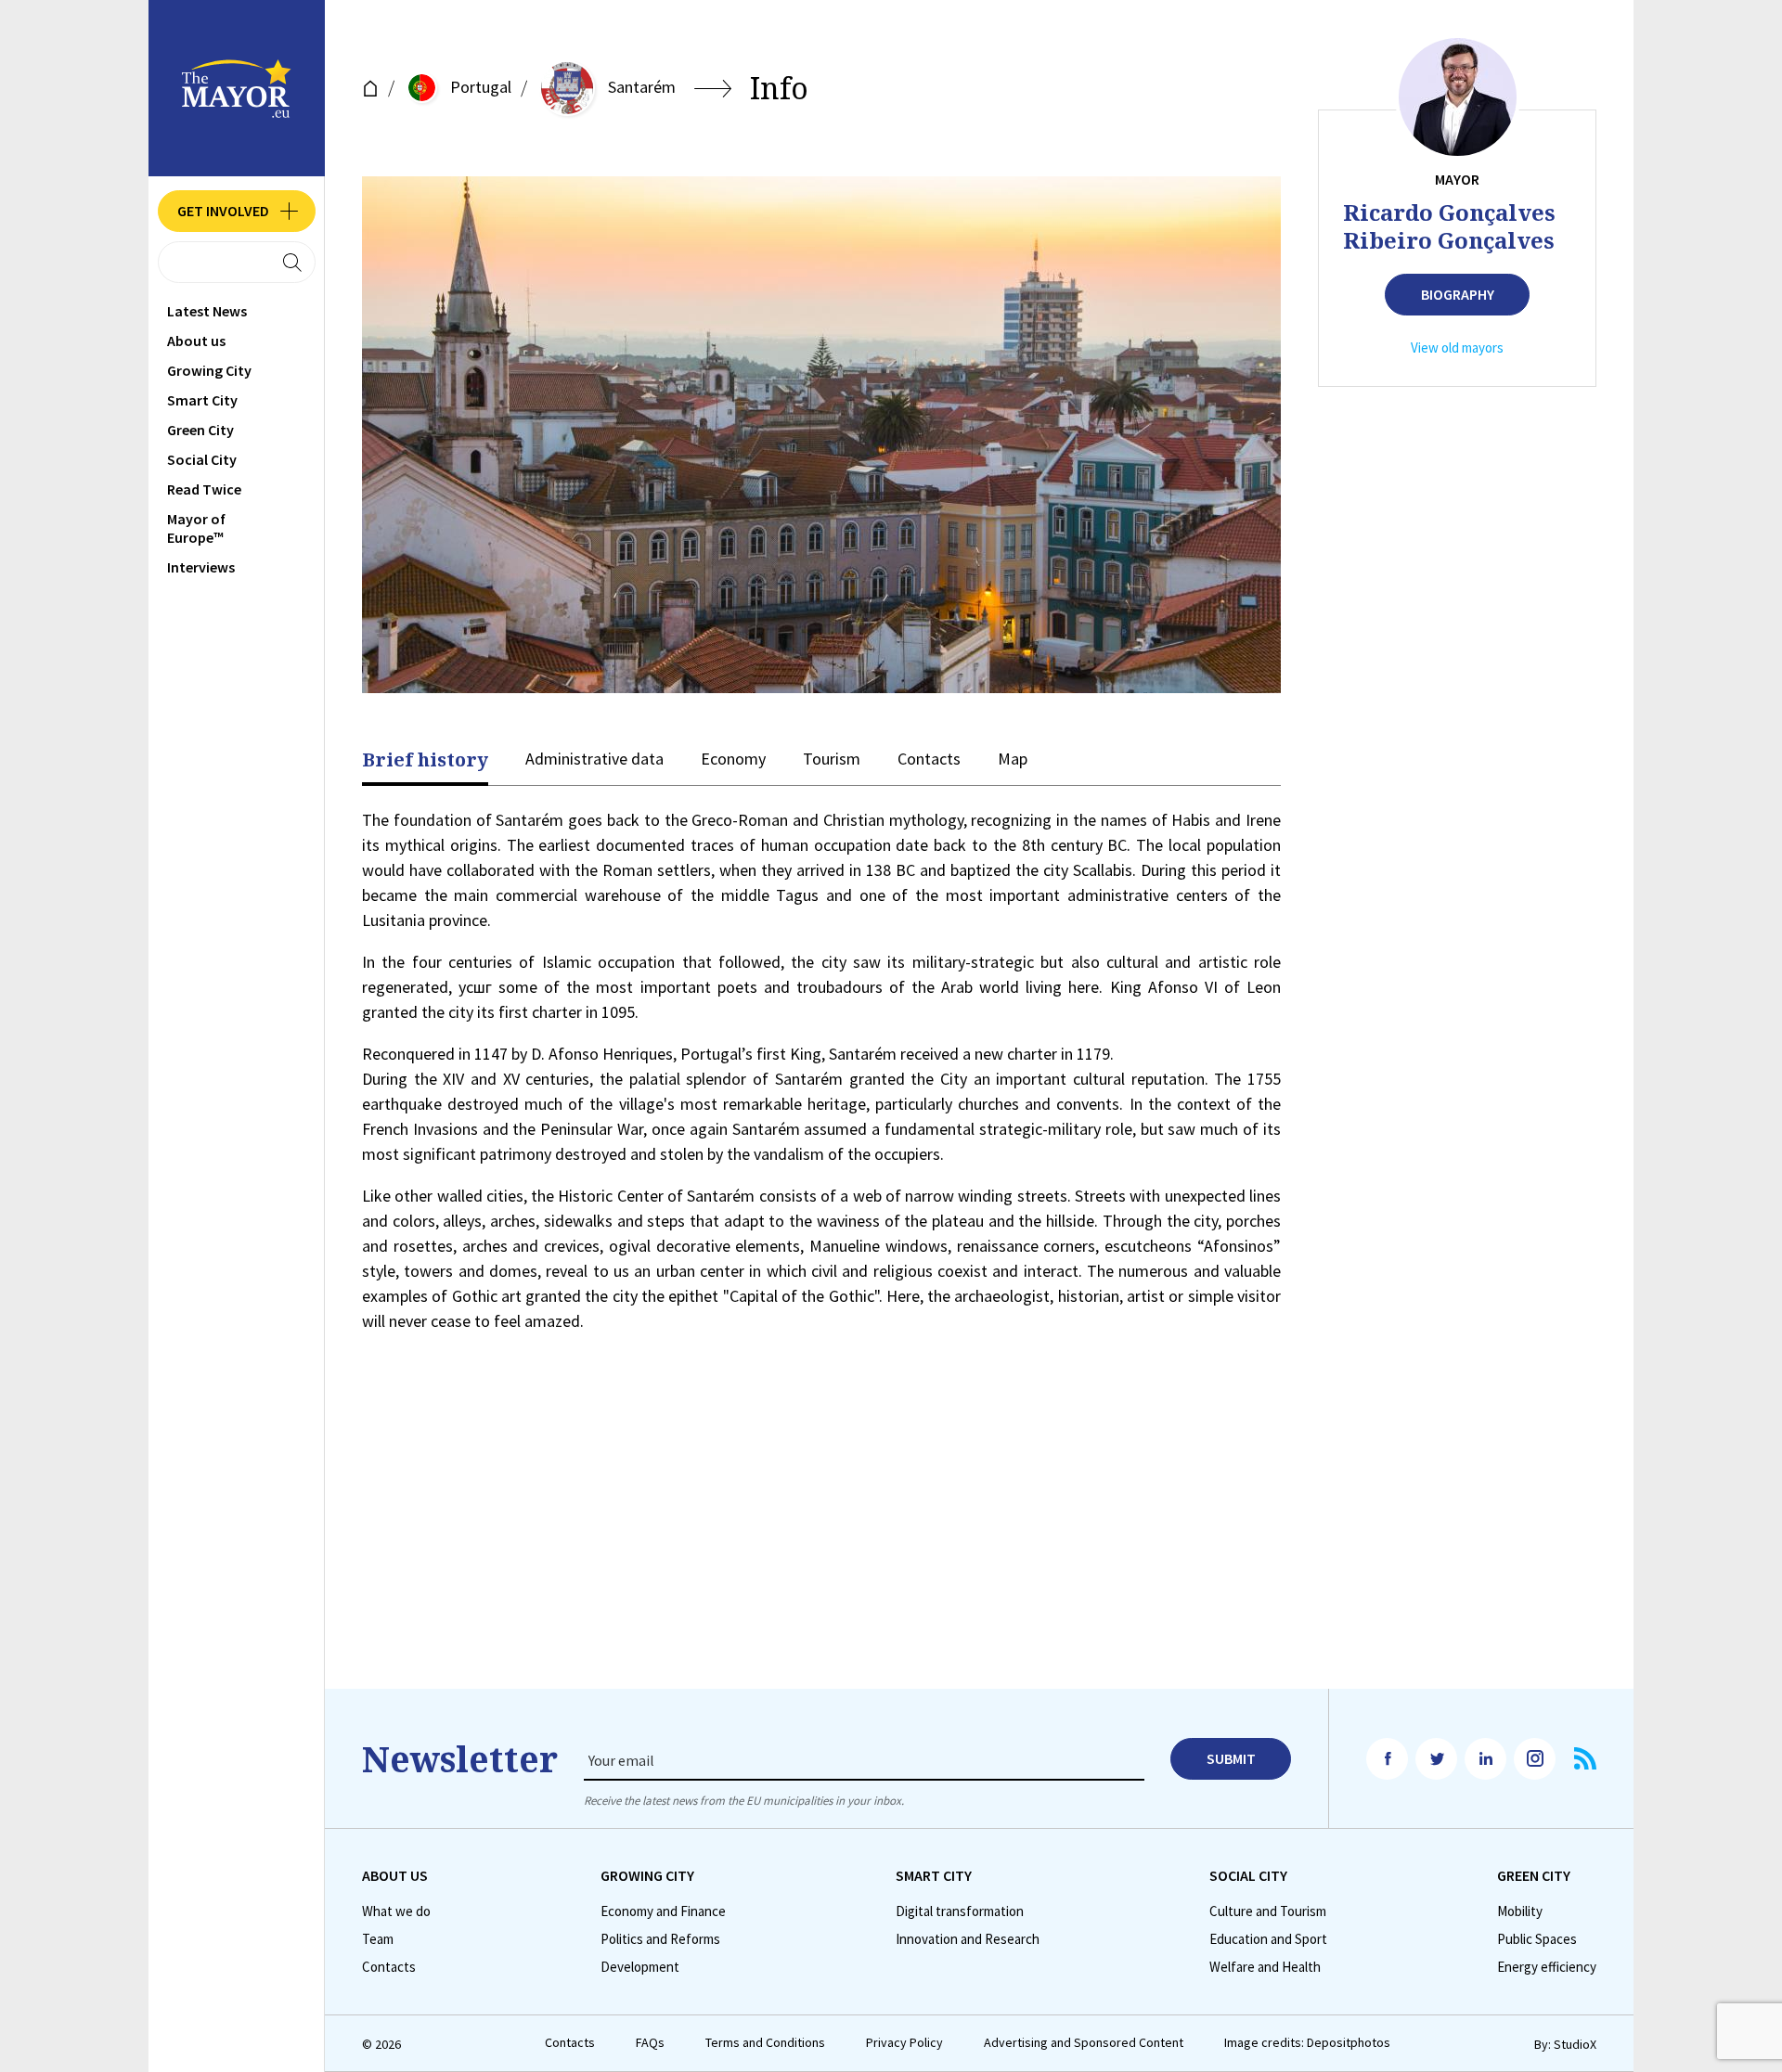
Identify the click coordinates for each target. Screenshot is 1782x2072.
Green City (200, 430)
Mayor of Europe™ (196, 528)
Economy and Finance (663, 1911)
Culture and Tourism (1268, 1911)
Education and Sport (1268, 1939)
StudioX (1575, 2044)
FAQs (650, 2043)
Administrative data (594, 759)
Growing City (209, 370)
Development (640, 1967)
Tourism (832, 759)
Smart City (202, 400)
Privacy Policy (904, 2043)
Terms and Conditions (765, 2043)
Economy (733, 759)
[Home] (370, 89)
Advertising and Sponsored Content (1084, 2043)
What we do (396, 1911)
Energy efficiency (1547, 1967)
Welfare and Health (1265, 1967)
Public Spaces (1537, 1939)
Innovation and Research (968, 1939)
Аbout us (196, 341)
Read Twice (204, 489)
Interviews (201, 567)
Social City (202, 459)
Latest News (207, 311)
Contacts (929, 759)
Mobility (1520, 1911)
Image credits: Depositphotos (1307, 2043)
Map (1013, 759)
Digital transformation (960, 1911)
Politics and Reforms (660, 1939)
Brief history (425, 760)
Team (378, 1939)
